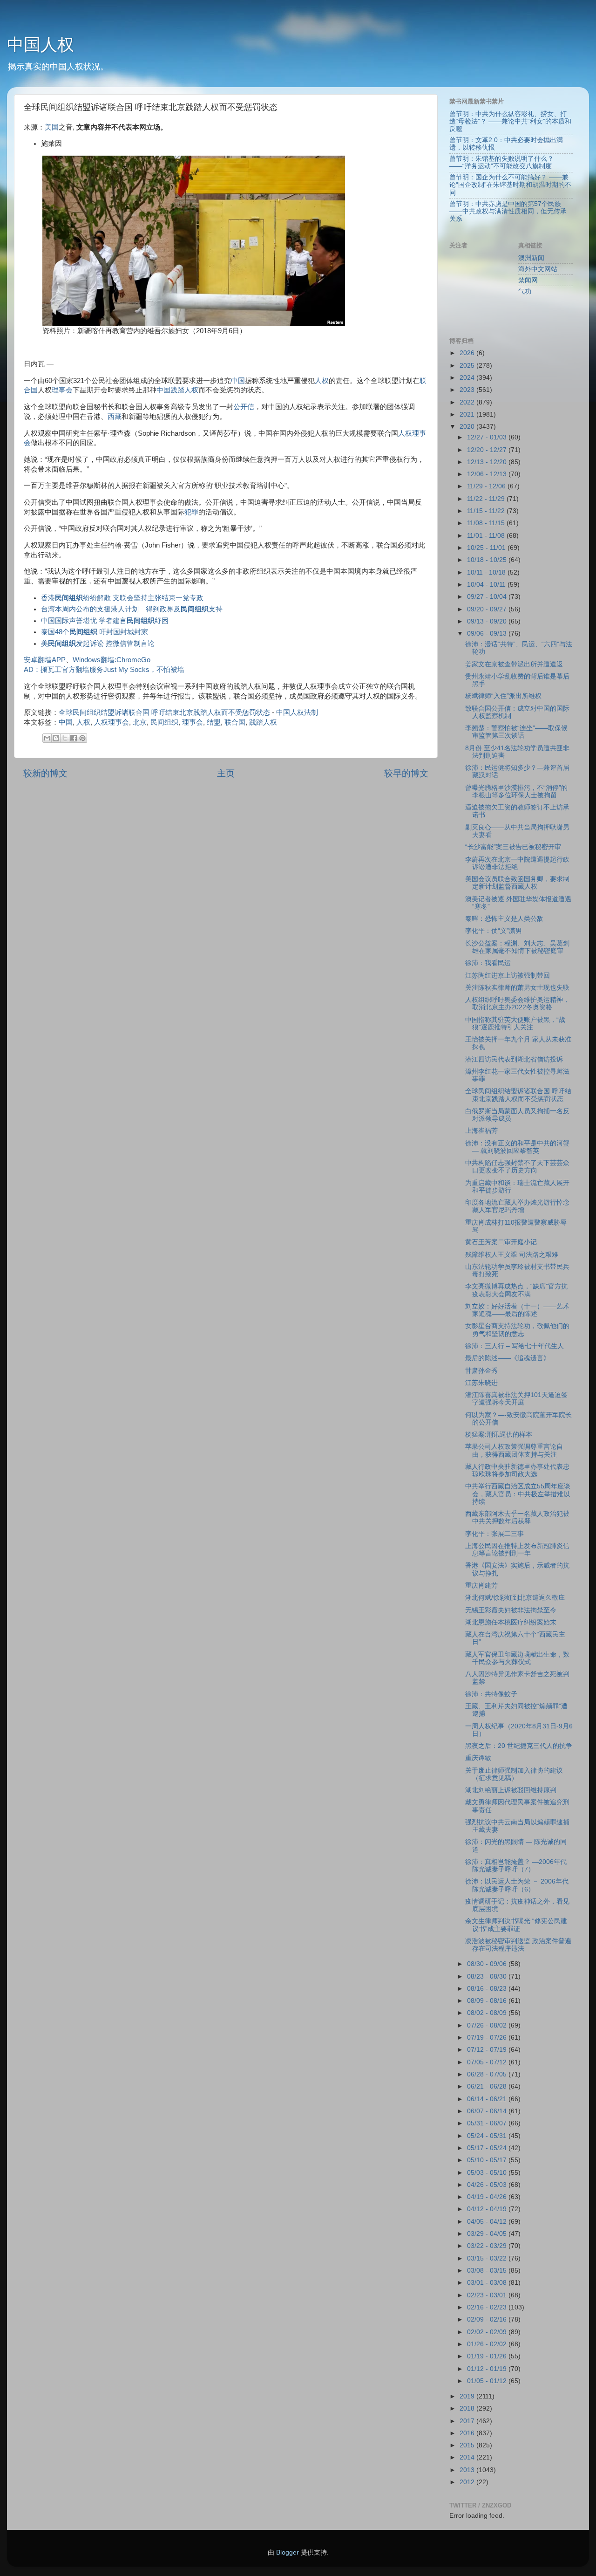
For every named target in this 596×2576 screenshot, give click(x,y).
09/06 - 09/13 (488, 634)
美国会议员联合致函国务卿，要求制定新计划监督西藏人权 (517, 883)
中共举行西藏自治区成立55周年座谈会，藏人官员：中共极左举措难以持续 (518, 1494)
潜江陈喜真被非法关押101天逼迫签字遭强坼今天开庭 (516, 1399)
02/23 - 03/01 (488, 2295)
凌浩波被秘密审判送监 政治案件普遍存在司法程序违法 (518, 1945)
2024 (468, 378)
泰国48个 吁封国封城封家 (95, 632)
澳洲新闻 (531, 258)
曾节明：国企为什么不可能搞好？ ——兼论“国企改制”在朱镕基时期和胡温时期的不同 (510, 185)
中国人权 (41, 45)
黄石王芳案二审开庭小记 (501, 1242)
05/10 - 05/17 (488, 2160)
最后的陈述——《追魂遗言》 (508, 1358)
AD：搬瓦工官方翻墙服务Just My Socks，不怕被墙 (104, 670)
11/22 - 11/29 (487, 499)
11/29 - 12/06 (487, 486)
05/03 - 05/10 (488, 2173)
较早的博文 (406, 773)
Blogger (288, 2552)
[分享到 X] (65, 738)
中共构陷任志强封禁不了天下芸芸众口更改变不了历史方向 (517, 1167)
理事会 (62, 390)
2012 (468, 2482)
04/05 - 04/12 (488, 2222)
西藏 (115, 417)
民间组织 (164, 722)
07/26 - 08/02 (488, 2025)
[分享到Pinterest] (82, 738)
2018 (468, 2408)
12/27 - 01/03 (488, 437)
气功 (525, 291)
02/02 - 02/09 (488, 2332)
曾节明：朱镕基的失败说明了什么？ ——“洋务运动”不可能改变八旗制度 (501, 162)
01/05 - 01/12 (488, 2381)
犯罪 (191, 512)
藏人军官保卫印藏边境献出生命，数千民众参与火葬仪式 (517, 1658)
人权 (322, 381)
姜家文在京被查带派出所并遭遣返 (514, 664)
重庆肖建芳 (481, 1586)
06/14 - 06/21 (488, 2099)
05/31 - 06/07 (488, 2123)
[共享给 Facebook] (74, 738)
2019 (468, 2396)
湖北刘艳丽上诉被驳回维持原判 (511, 1790)
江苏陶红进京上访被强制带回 (508, 976)
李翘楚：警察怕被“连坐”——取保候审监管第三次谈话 (516, 732)
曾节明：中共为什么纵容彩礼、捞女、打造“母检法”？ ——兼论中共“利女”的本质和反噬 (510, 121)
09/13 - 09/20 (488, 621)
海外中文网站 (538, 269)
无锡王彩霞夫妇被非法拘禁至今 (511, 1610)
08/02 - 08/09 (488, 2013)
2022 (468, 402)
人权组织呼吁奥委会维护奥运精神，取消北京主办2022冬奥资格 (517, 1004)
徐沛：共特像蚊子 (491, 1694)
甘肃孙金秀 (481, 1371)
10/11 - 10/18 (487, 572)
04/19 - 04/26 (488, 2197)
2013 (468, 2470)
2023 (468, 390)
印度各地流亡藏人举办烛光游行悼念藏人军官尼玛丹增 (517, 1206)
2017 (468, 2421)
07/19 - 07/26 (488, 2038)
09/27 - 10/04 (488, 597)
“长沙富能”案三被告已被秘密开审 (513, 847)
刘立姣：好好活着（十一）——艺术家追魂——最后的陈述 (517, 1310)
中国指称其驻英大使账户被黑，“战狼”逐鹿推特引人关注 (515, 1024)
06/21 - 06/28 (488, 2086)
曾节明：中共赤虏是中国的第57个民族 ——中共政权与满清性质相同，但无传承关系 (508, 211)
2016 (468, 2433)
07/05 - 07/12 (488, 2062)
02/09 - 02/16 (488, 2319)
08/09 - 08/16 (488, 2001)
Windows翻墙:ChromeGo (112, 660)
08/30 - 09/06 (488, 1964)
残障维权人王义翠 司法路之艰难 (512, 1255)
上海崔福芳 (481, 1131)
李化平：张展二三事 (494, 1534)
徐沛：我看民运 (488, 963)
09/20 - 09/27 (488, 609)
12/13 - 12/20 (488, 462)
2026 (468, 353)
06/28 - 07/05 (488, 2074)
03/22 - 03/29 (488, 2246)
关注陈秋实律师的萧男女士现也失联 (517, 988)
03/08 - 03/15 (488, 2271)
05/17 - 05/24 (488, 2148)
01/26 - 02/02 (488, 2344)
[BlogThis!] (56, 738)
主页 (226, 773)
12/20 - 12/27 (488, 450)
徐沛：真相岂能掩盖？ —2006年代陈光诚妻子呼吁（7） (516, 1866)
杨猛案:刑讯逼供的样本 (499, 1435)
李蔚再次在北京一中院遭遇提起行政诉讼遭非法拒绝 (517, 863)
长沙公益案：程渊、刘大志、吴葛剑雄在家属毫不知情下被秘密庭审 (517, 947)
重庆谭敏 (478, 1758)
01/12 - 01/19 (488, 2369)
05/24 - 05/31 (488, 2136)
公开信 (244, 407)
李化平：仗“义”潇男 (494, 931)
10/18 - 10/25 (488, 560)
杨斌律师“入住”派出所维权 (503, 696)
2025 (468, 366)
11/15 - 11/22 (487, 511)
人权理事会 (112, 722)
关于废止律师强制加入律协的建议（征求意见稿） (514, 1774)
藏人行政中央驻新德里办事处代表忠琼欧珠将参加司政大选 (517, 1470)
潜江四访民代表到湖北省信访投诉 (514, 1059)
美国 (52, 127)
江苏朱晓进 (481, 1383)
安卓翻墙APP (45, 660)
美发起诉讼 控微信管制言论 (98, 644)
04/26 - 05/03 (488, 2185)
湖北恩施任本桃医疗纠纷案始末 (511, 1622)
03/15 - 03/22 (488, 2258)
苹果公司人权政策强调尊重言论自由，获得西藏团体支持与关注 (514, 1450)
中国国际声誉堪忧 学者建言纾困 (105, 621)
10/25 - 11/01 (487, 548)
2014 (468, 2457)
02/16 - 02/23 (488, 2307)
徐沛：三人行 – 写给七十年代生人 (515, 1346)
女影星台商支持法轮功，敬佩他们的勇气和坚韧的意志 (517, 1330)
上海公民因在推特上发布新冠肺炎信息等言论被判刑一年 (517, 1550)
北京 (140, 722)
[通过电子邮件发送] (47, 738)
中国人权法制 (297, 713)
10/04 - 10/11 (487, 585)
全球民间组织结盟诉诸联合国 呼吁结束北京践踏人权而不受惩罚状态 (164, 713)
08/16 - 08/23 (488, 1989)
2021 (468, 414)
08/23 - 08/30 (488, 1977)
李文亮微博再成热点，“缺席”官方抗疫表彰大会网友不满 (516, 1290)
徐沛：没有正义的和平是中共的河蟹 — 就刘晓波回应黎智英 (517, 1147)
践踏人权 (184, 390)
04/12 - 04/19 (488, 2209)
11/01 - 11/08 (487, 536)
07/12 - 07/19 (488, 2050)
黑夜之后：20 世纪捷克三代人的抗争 (519, 1746)
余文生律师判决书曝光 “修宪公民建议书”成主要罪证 (516, 1925)
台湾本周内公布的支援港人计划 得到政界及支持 (135, 609)
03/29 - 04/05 (488, 2234)
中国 (238, 381)
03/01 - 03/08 (488, 2283)
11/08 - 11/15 (487, 523)
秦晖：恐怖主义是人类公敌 (504, 919)
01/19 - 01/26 (488, 2356)
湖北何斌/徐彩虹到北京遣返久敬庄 (515, 1598)
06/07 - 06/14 (488, 2111)
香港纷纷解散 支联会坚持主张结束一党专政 (122, 598)
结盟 (214, 722)
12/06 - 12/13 (488, 474)
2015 (468, 2445)
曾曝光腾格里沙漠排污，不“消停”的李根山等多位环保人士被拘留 (516, 791)
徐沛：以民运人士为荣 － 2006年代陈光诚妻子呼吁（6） (517, 1885)
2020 (468, 427)
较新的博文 (45, 773)
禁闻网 (528, 280)
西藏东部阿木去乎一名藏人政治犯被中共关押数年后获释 (517, 1518)
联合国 (235, 722)
